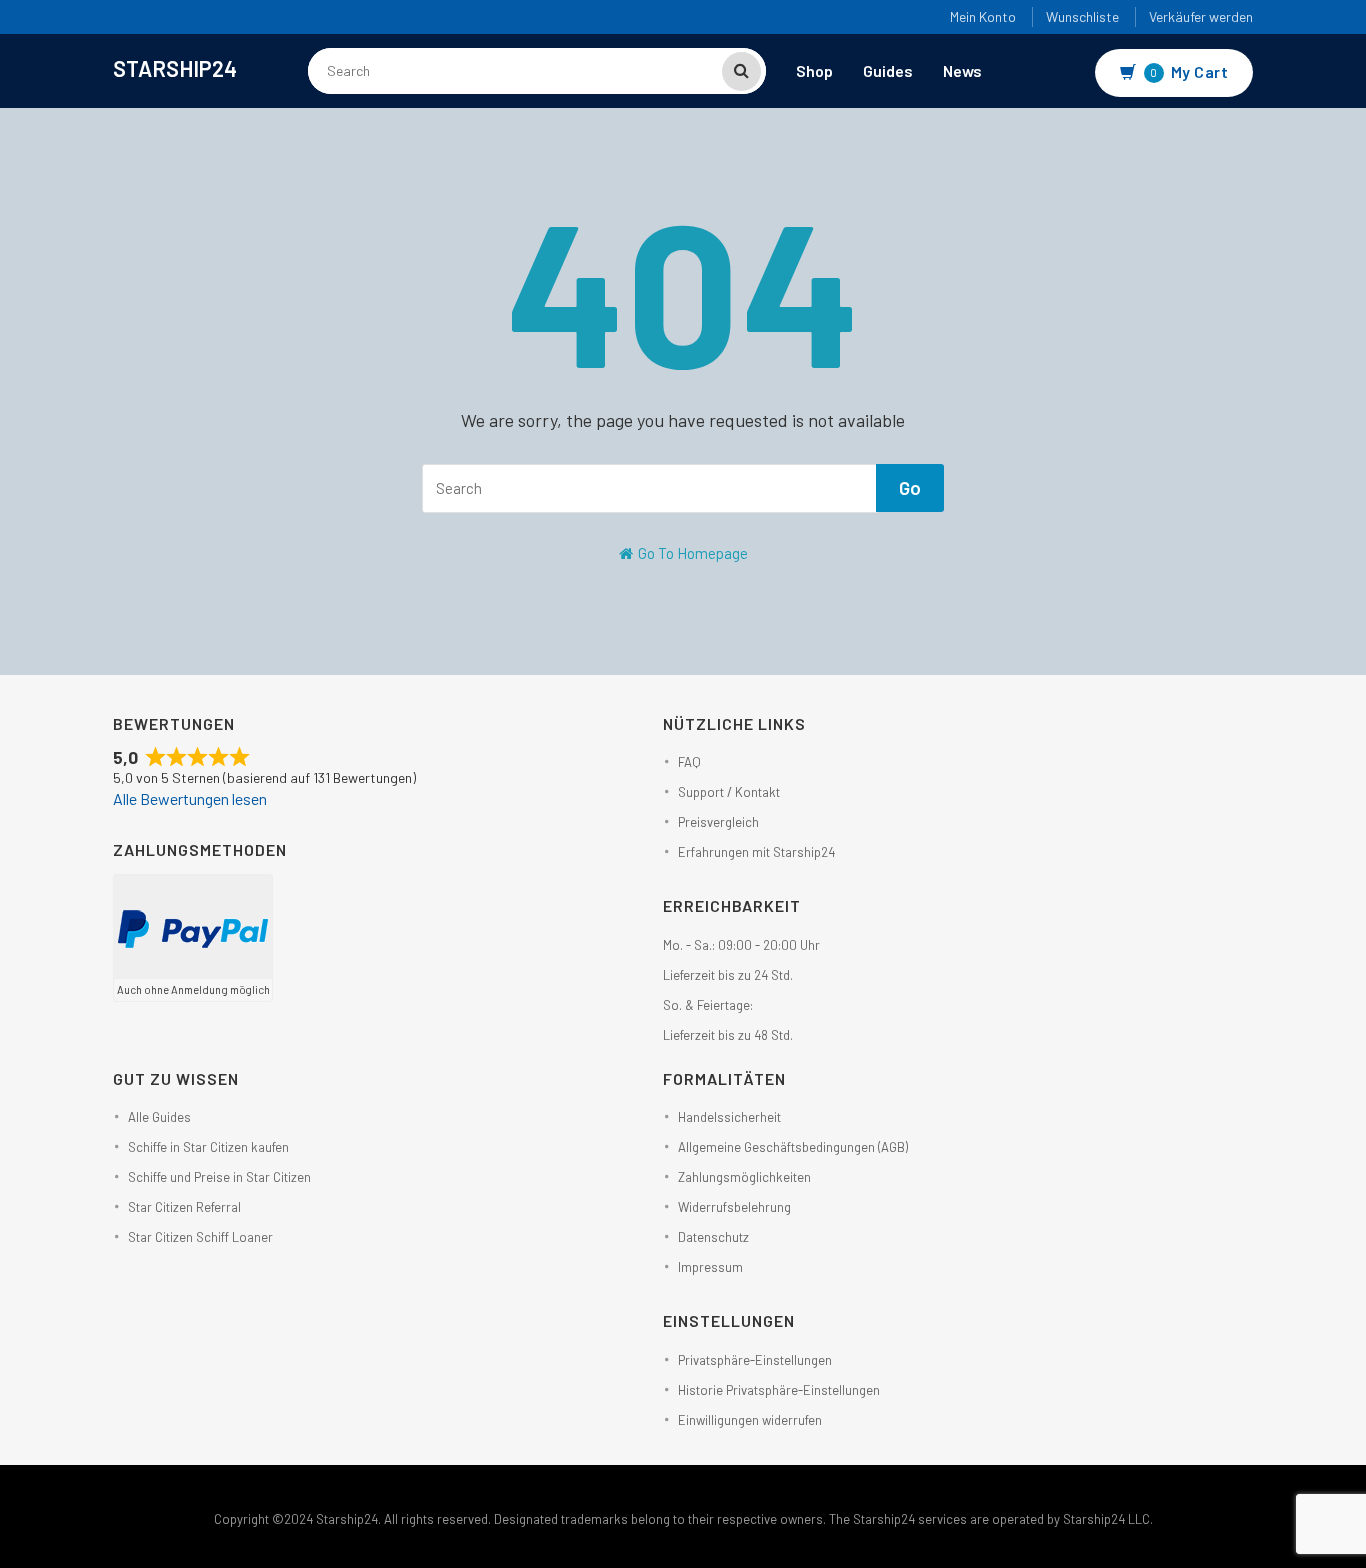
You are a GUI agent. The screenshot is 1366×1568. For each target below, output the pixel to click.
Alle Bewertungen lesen (190, 798)
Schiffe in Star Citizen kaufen (208, 1147)
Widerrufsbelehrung (734, 1207)
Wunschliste (1082, 16)
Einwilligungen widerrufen (750, 1420)
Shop (814, 70)
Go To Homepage (691, 553)
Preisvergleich (718, 822)
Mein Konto (983, 16)
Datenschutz (713, 1237)
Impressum (710, 1267)
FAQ (689, 762)
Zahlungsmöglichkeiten (744, 1177)
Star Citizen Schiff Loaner (200, 1237)
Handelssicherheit (729, 1117)
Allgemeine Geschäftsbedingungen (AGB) (793, 1147)
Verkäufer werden (1201, 16)
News (962, 70)
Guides (888, 70)
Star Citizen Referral (184, 1207)
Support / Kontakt (729, 792)
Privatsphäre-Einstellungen (755, 1360)
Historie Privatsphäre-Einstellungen (779, 1390)
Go (910, 487)
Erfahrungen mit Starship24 (756, 852)
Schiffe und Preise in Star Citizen (219, 1177)
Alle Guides (159, 1117)
